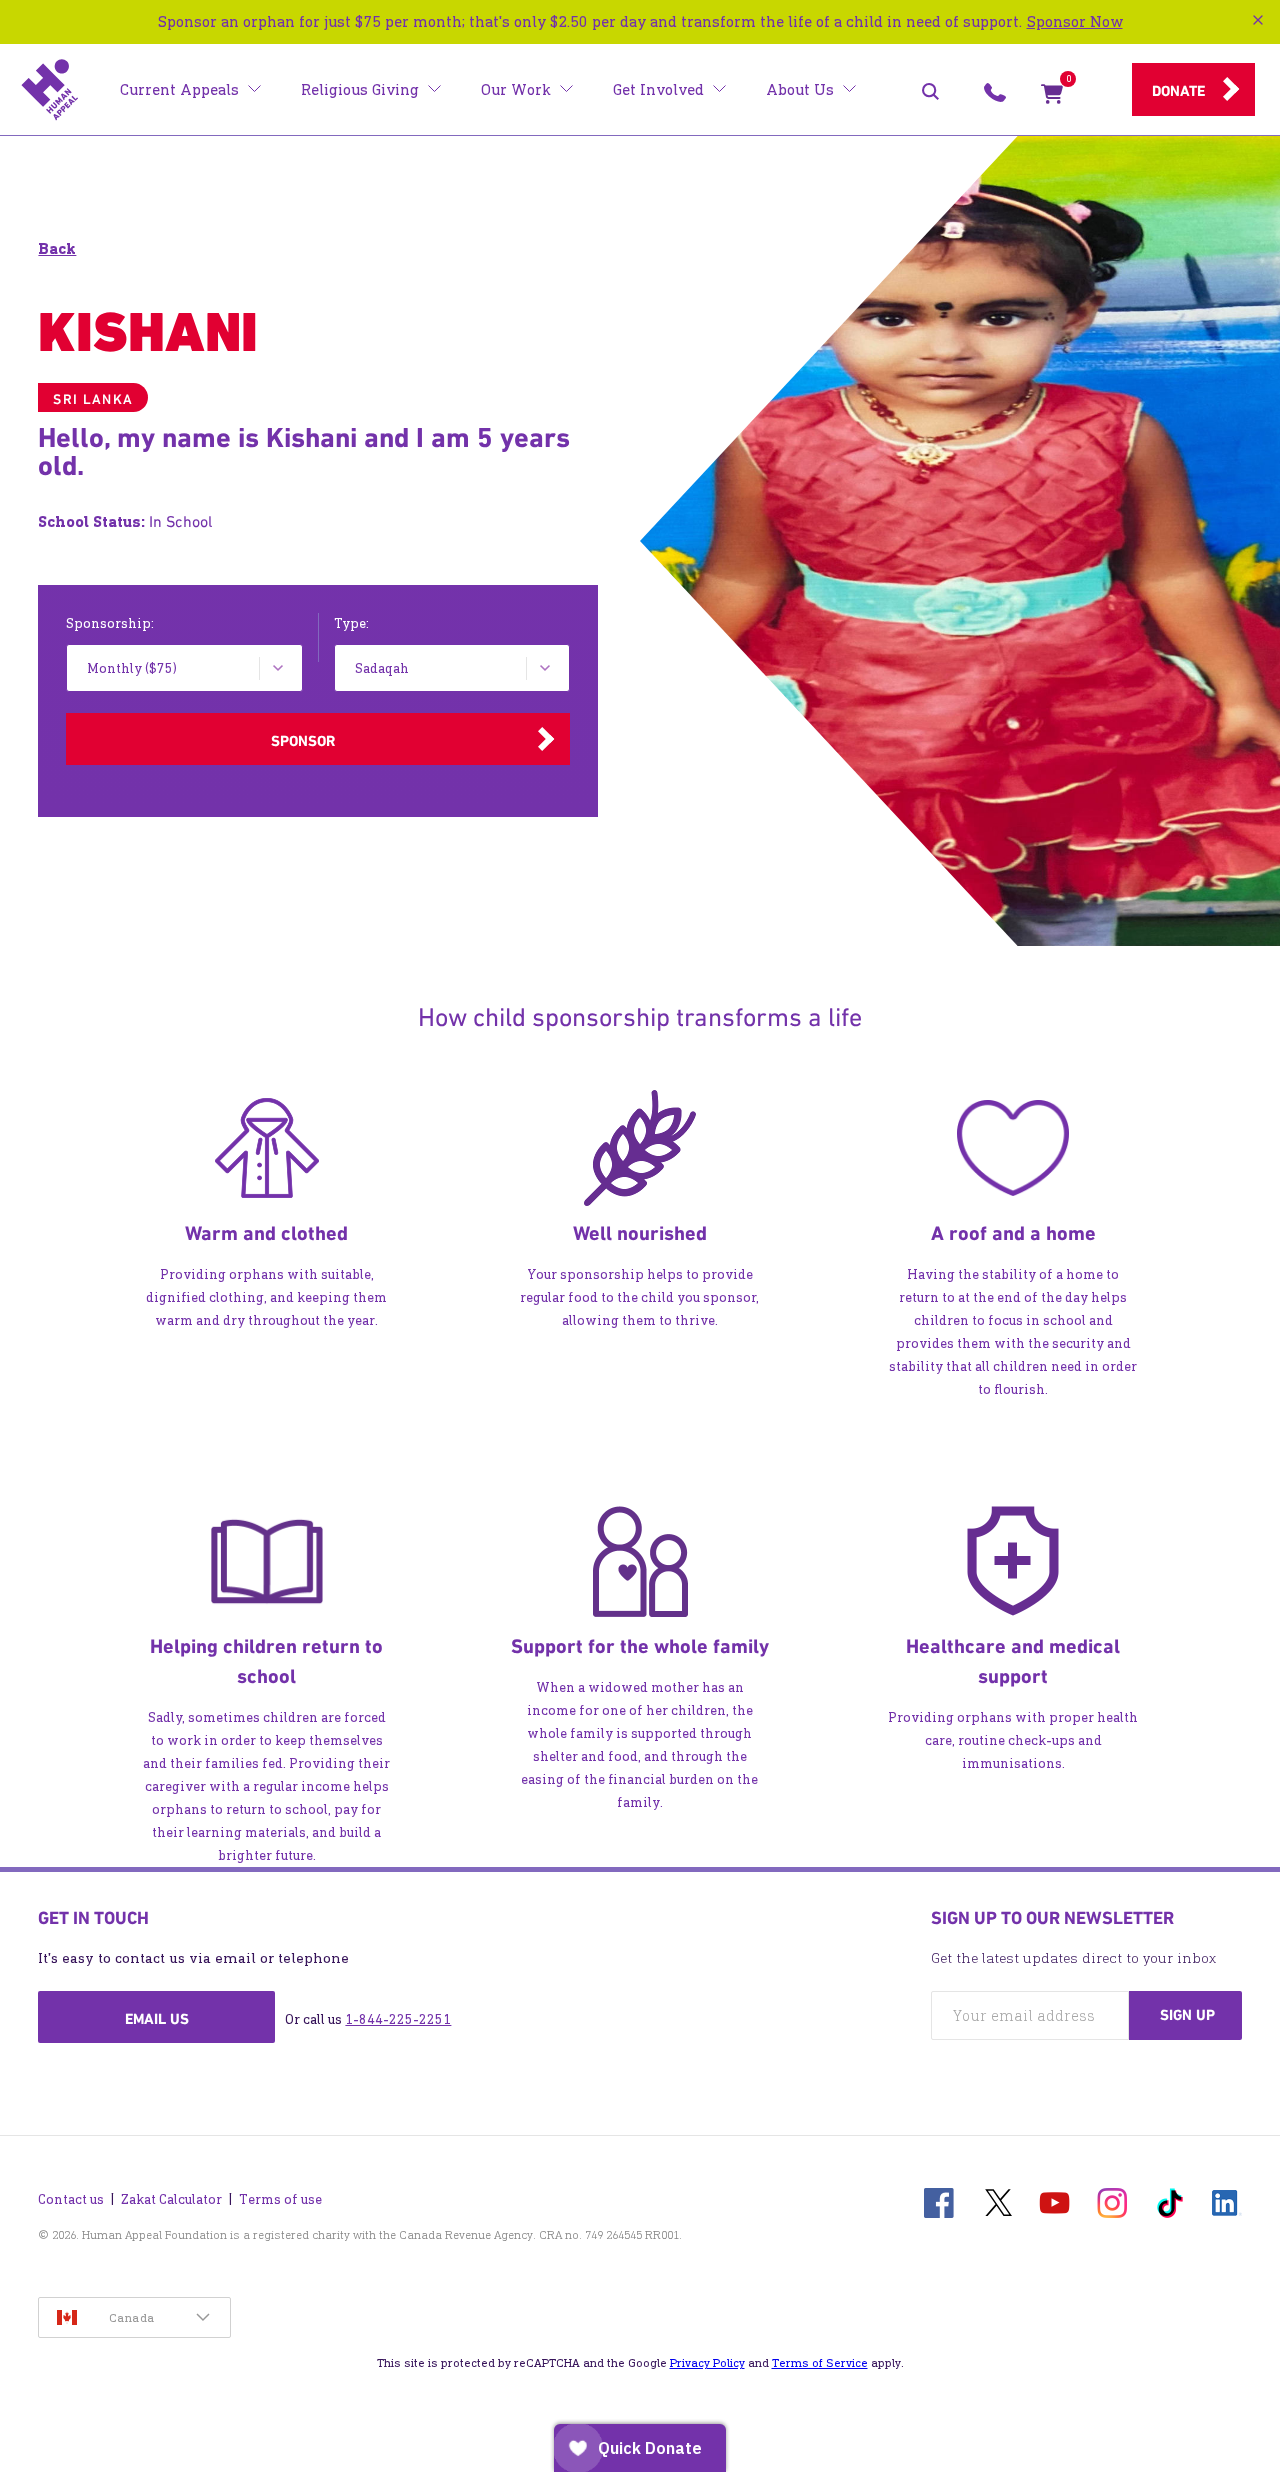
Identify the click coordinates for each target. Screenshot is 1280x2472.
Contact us (71, 2199)
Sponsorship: (110, 623)
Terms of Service (820, 2363)
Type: (351, 623)
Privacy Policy (707, 2363)
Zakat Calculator (171, 2199)
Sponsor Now (1075, 21)
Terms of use (280, 2199)
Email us (157, 2019)
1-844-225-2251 (398, 2019)
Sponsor (303, 741)
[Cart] (1052, 98)
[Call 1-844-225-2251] (995, 98)
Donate (1178, 91)
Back (57, 248)
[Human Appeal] (50, 90)
